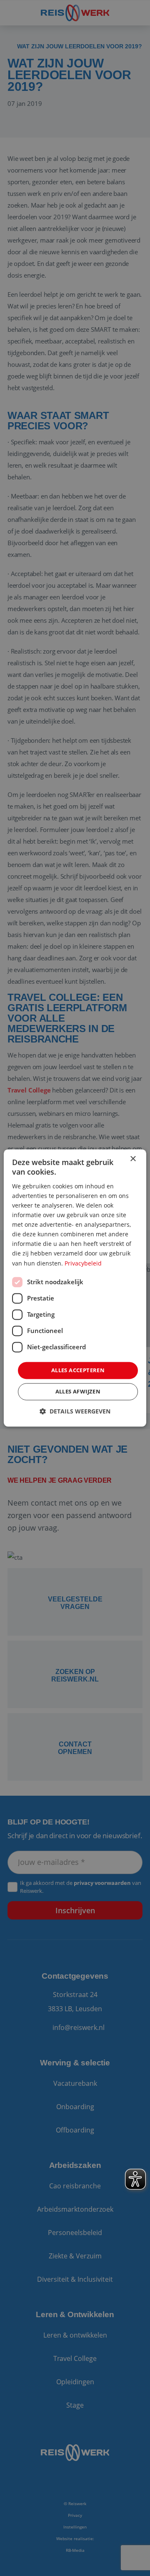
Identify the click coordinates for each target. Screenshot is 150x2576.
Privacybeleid (83, 1263)
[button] (75, 1412)
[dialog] (75, 1288)
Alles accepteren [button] (78, 1370)
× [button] (133, 1159)
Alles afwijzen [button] (78, 1392)
